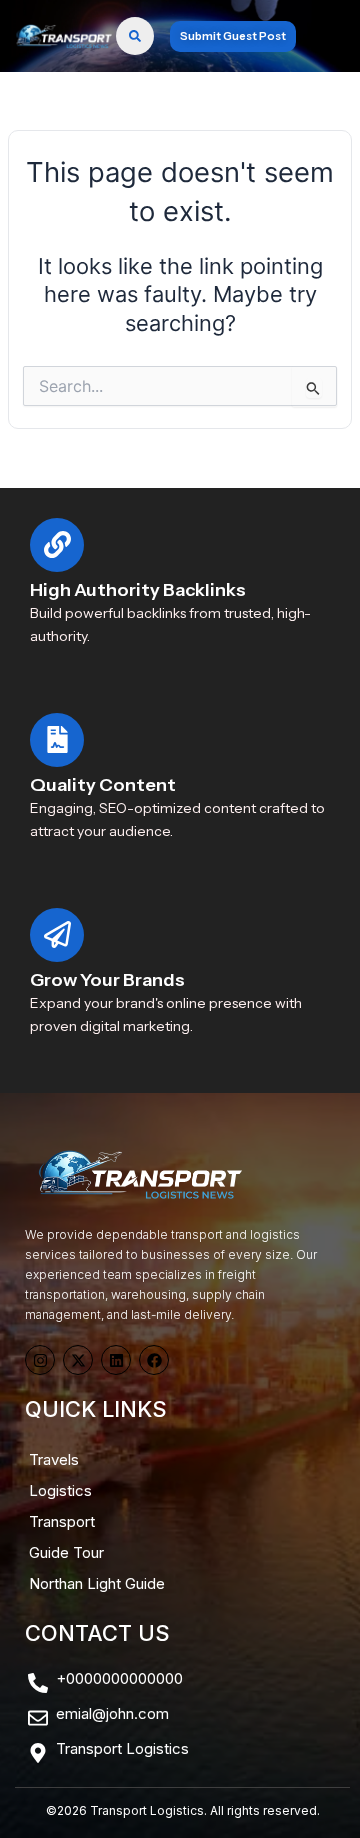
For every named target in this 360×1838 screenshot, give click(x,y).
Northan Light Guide (97, 1583)
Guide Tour (66, 1552)
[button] (324, 35)
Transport (62, 1521)
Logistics (60, 1490)
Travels (54, 1459)
